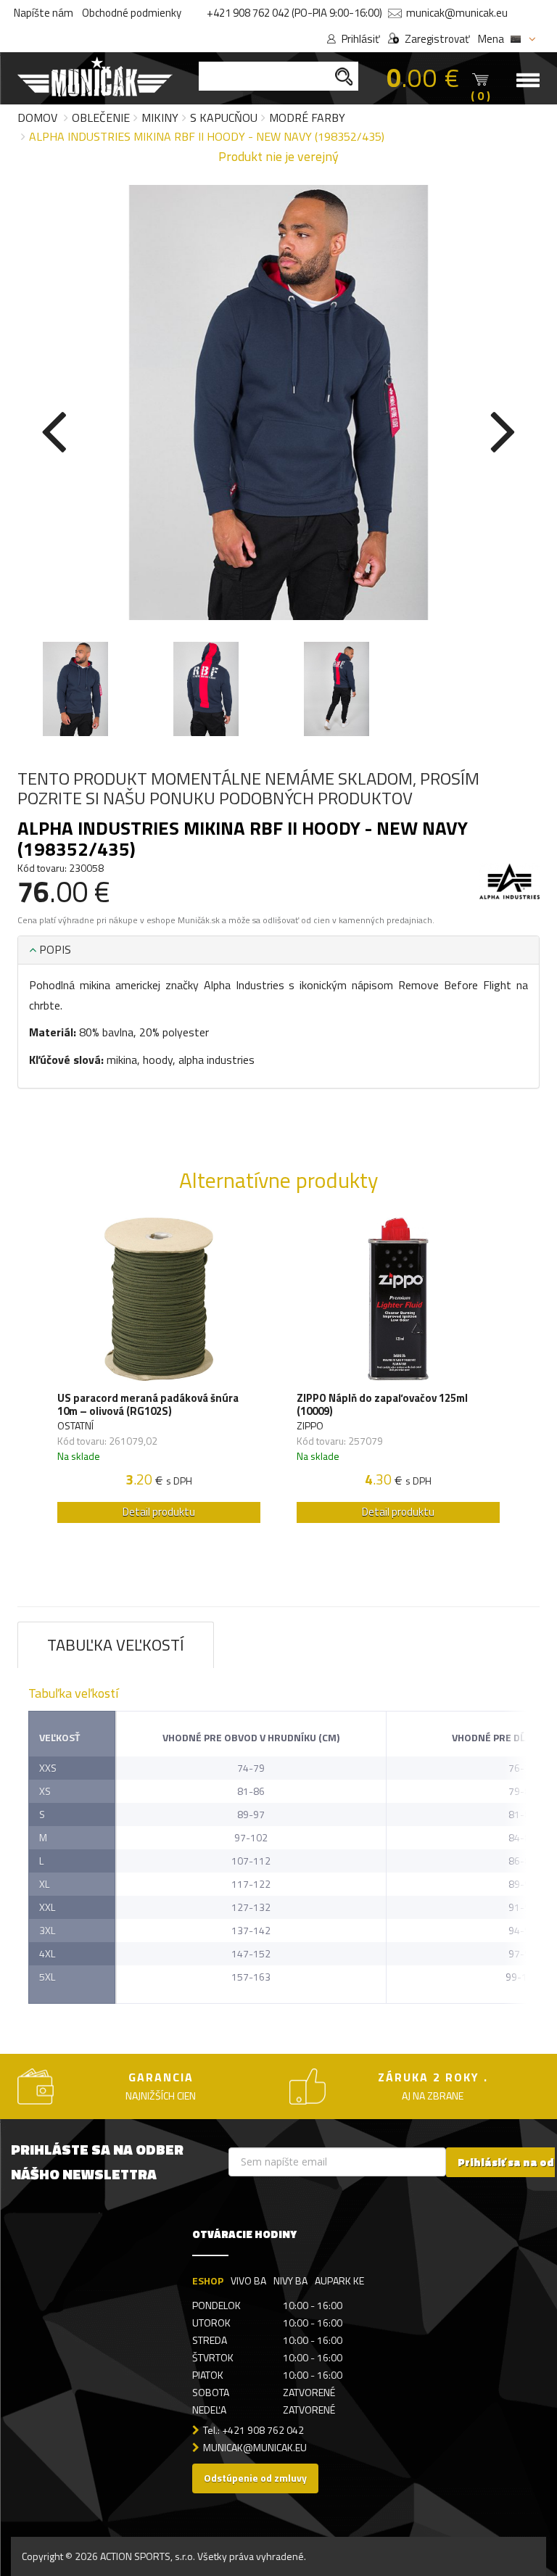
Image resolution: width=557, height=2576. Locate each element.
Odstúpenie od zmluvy (255, 2478)
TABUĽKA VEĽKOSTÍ (116, 1645)
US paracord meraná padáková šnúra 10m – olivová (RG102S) (148, 1405)
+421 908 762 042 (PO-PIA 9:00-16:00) (294, 13)
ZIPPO (310, 1425)
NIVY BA (290, 2280)
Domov (37, 117)
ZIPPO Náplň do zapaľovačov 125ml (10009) (382, 1405)
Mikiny (160, 117)
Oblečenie (101, 117)
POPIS (54, 949)
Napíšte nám (44, 13)
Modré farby (307, 117)
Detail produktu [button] (159, 1512)
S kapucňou (224, 117)
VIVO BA (248, 2280)
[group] (159, 1374)
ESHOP (208, 2280)
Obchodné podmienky (132, 13)
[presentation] (54, 429)
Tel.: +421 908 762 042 (253, 2430)
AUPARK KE (339, 2280)
